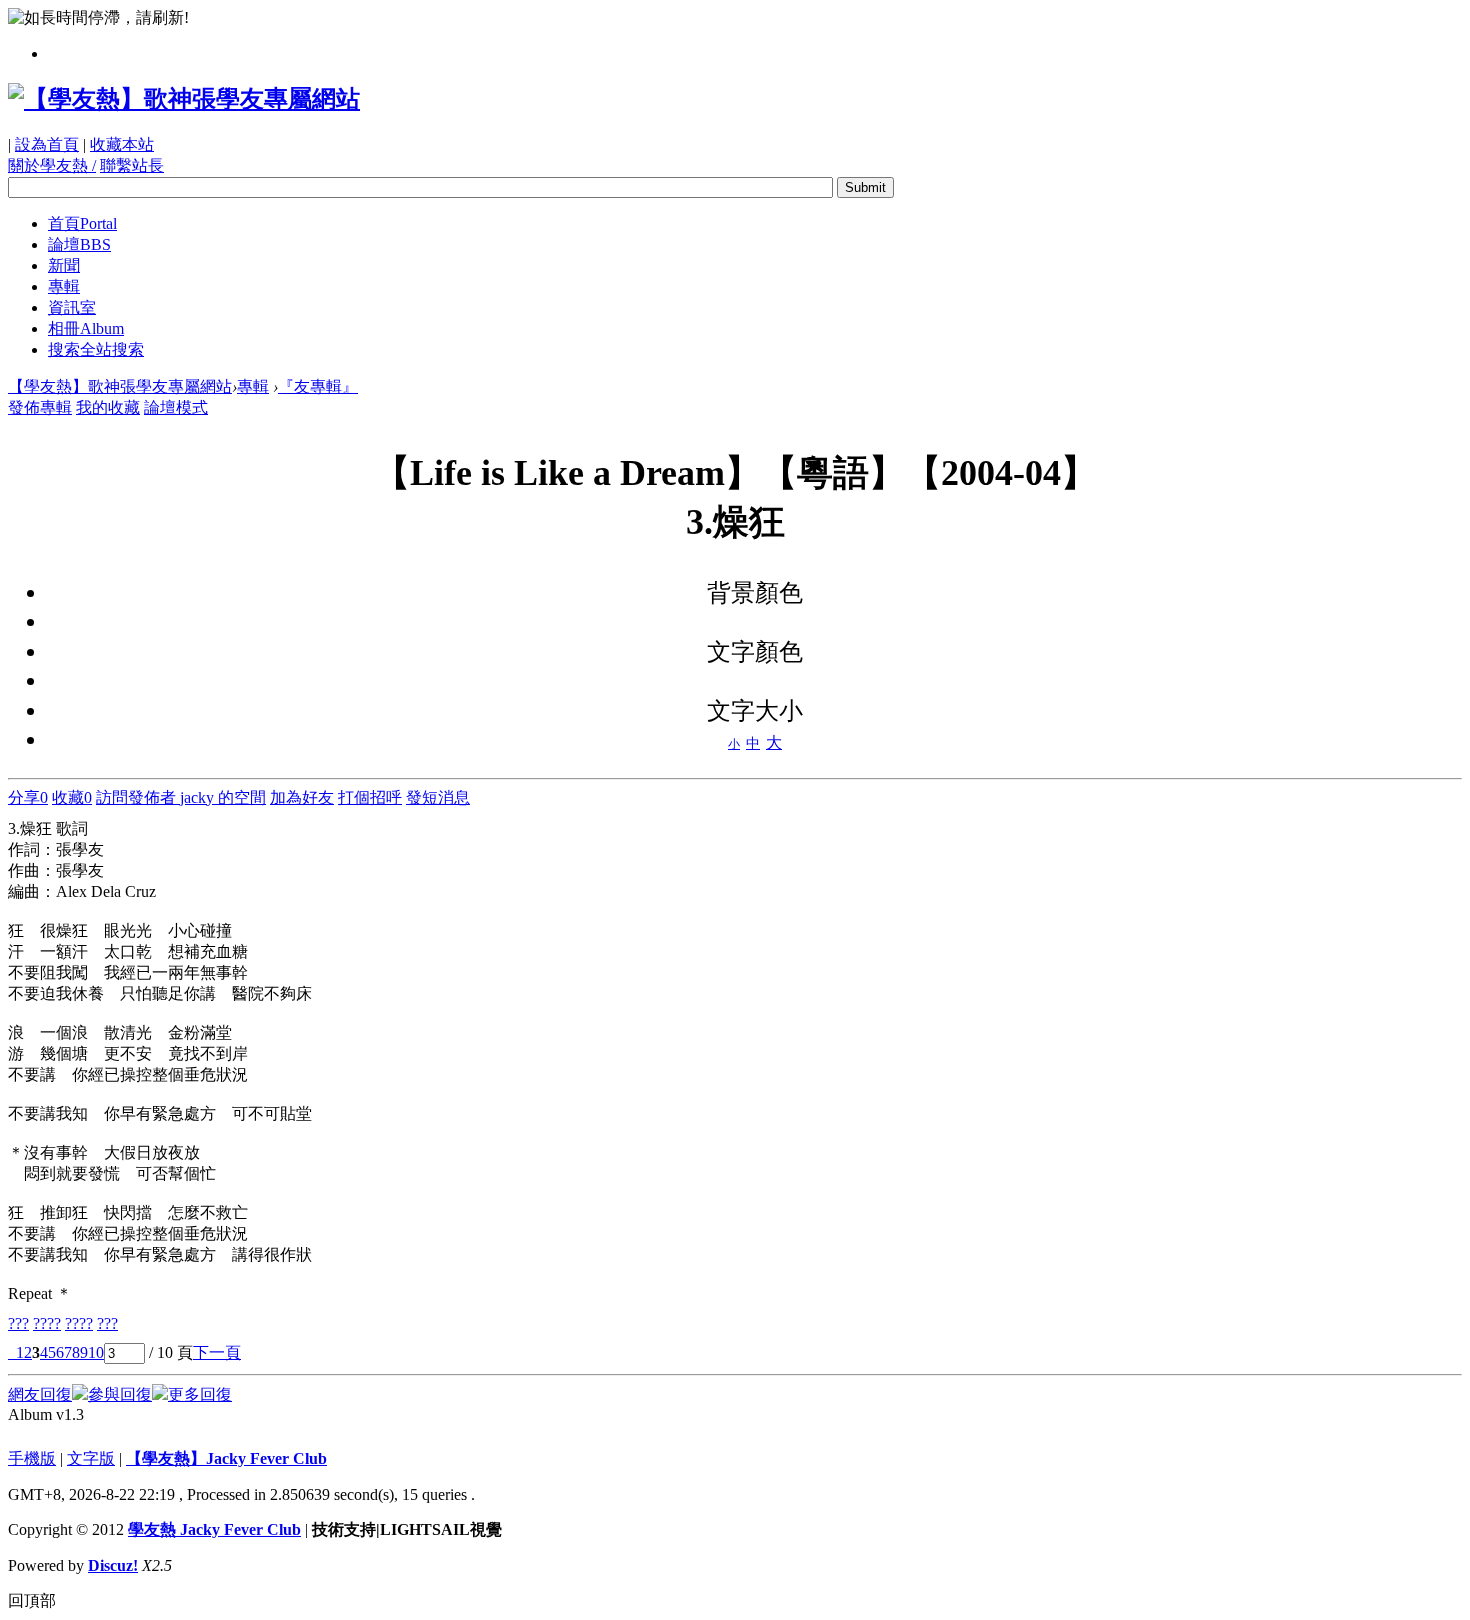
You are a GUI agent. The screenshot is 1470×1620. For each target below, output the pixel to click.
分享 (28, 797)
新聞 (64, 265)
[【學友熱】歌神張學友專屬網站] (184, 99)
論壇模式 (176, 407)
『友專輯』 (318, 386)
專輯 (64, 286)
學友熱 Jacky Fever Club (214, 1529)
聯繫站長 (132, 165)
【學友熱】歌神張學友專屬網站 (120, 386)
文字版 (91, 1458)
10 (96, 1352)
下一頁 (217, 1352)
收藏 (72, 797)
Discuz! (113, 1565)
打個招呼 (370, 797)
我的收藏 (108, 407)
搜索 (96, 349)
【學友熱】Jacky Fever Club (226, 1458)
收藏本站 (122, 144)
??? (18, 1323)
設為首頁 (47, 144)
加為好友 (302, 797)
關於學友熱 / (52, 165)
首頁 (82, 223)
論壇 (79, 244)
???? (47, 1323)
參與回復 (120, 1394)
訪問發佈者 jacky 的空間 (181, 797)
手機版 (32, 1458)
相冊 (86, 328)
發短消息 (438, 797)
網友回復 (40, 1394)
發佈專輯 (40, 407)
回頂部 (32, 1600)
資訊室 (72, 307)
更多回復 (200, 1394)
